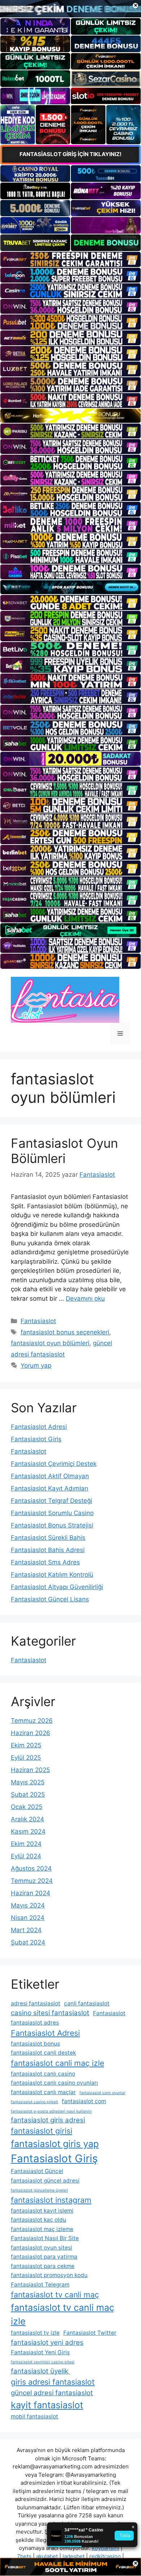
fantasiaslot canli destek (43, 2053)
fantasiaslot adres (35, 2023)
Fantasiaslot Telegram (40, 2285)
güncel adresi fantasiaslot (52, 2393)
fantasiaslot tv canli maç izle (63, 2314)
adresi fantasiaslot (36, 2003)
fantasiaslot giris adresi (48, 2120)
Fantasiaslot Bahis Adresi (48, 1550)
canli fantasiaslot (87, 2003)
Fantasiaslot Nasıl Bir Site (45, 2238)
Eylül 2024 (26, 1856)
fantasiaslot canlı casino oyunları (54, 2083)
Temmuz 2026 (32, 1721)
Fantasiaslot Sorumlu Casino (52, 1513)
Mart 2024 (26, 1930)
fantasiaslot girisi (42, 2131)
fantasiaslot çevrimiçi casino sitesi (43, 2362)
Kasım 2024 (28, 1831)
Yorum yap (36, 1366)
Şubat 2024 (28, 1942)
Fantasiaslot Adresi (39, 1427)
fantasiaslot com (84, 2101)
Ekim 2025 (26, 1745)
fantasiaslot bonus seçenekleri (65, 1332)
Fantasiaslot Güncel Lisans (50, 1599)
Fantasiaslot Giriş (36, 1439)
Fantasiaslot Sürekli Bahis (48, 1538)
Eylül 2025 (26, 1758)
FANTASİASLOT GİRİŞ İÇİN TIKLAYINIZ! (70, 154)
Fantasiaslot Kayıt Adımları (50, 1488)
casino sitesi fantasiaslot (50, 2013)
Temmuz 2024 (32, 1881)
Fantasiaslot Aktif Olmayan (50, 1476)
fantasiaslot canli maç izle (57, 2063)
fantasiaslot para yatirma (44, 2257)
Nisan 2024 (28, 1918)
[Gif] (70, 416)
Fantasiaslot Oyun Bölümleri (64, 1151)
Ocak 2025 (27, 1807)
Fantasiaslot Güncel (37, 2171)
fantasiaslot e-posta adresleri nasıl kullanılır (51, 2111)
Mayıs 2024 (28, 1905)
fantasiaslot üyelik (40, 2371)
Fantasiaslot (38, 1321)
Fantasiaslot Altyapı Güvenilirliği (57, 1587)
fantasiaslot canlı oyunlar (102, 2093)
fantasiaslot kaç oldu (39, 2220)
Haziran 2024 (31, 1893)
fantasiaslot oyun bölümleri (50, 1343)
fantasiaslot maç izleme (42, 2229)
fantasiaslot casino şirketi (35, 2102)
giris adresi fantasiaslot (53, 2382)
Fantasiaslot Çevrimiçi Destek (54, 1464)
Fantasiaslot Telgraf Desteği (52, 1501)
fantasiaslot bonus (35, 2044)
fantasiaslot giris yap (55, 2144)
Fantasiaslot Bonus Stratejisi (52, 1525)
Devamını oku (85, 1299)
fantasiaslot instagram (51, 2200)
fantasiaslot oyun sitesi (42, 2248)
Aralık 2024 (27, 1819)
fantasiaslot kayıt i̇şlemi (42, 2211)
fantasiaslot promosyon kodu (49, 2275)
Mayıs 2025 (28, 1782)
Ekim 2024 (26, 1844)
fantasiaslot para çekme (43, 2266)
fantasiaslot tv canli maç (55, 2294)
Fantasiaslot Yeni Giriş (40, 2352)
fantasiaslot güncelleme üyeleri (39, 2190)
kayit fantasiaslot (47, 2405)
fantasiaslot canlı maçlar (43, 2092)
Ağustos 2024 (31, 1868)
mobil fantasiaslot (35, 2416)
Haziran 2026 (31, 1733)
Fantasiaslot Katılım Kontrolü (52, 1575)
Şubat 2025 (28, 1795)
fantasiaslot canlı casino (43, 2074)
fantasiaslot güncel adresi (45, 2181)
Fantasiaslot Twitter (90, 2333)
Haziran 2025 (30, 1770)
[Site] (70, 259)
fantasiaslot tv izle (35, 2333)
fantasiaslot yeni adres (47, 2342)
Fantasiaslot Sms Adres (45, 1562)
